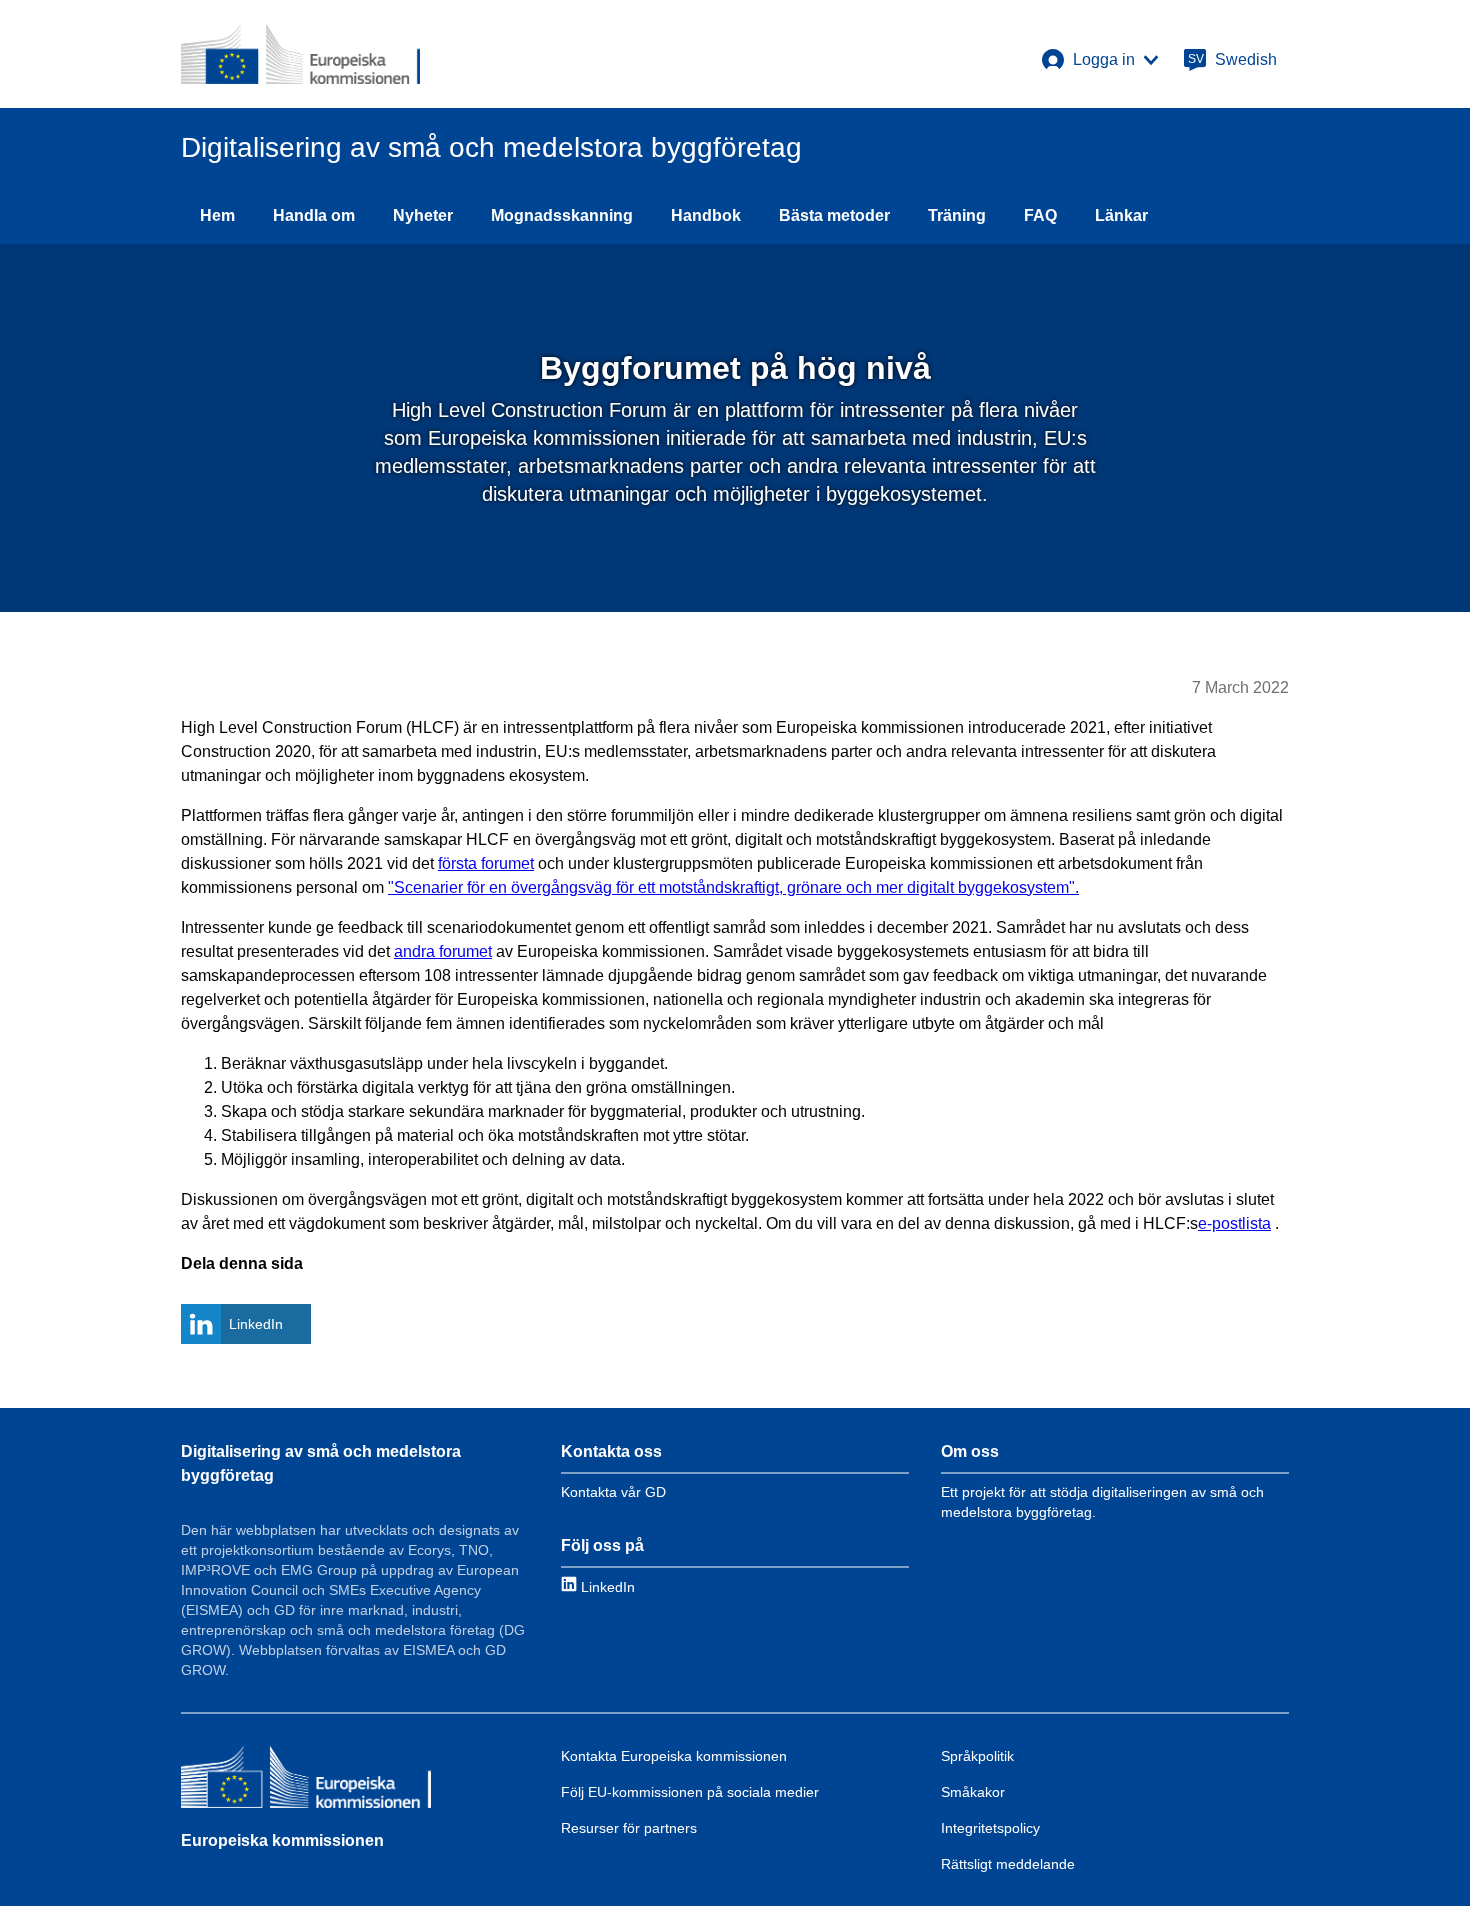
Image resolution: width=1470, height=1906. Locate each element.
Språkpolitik (977, 1756)
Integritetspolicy (990, 1828)
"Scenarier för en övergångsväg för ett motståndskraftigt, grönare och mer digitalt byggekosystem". (733, 887)
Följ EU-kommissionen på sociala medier (690, 1792)
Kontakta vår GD (613, 1492)
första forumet (486, 863)
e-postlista (1234, 1223)
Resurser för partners (629, 1828)
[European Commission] (300, 54)
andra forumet (443, 951)
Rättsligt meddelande (1008, 1864)
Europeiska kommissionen (282, 1840)
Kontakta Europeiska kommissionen (674, 1756)
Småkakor (973, 1792)
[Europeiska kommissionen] (306, 1780)
